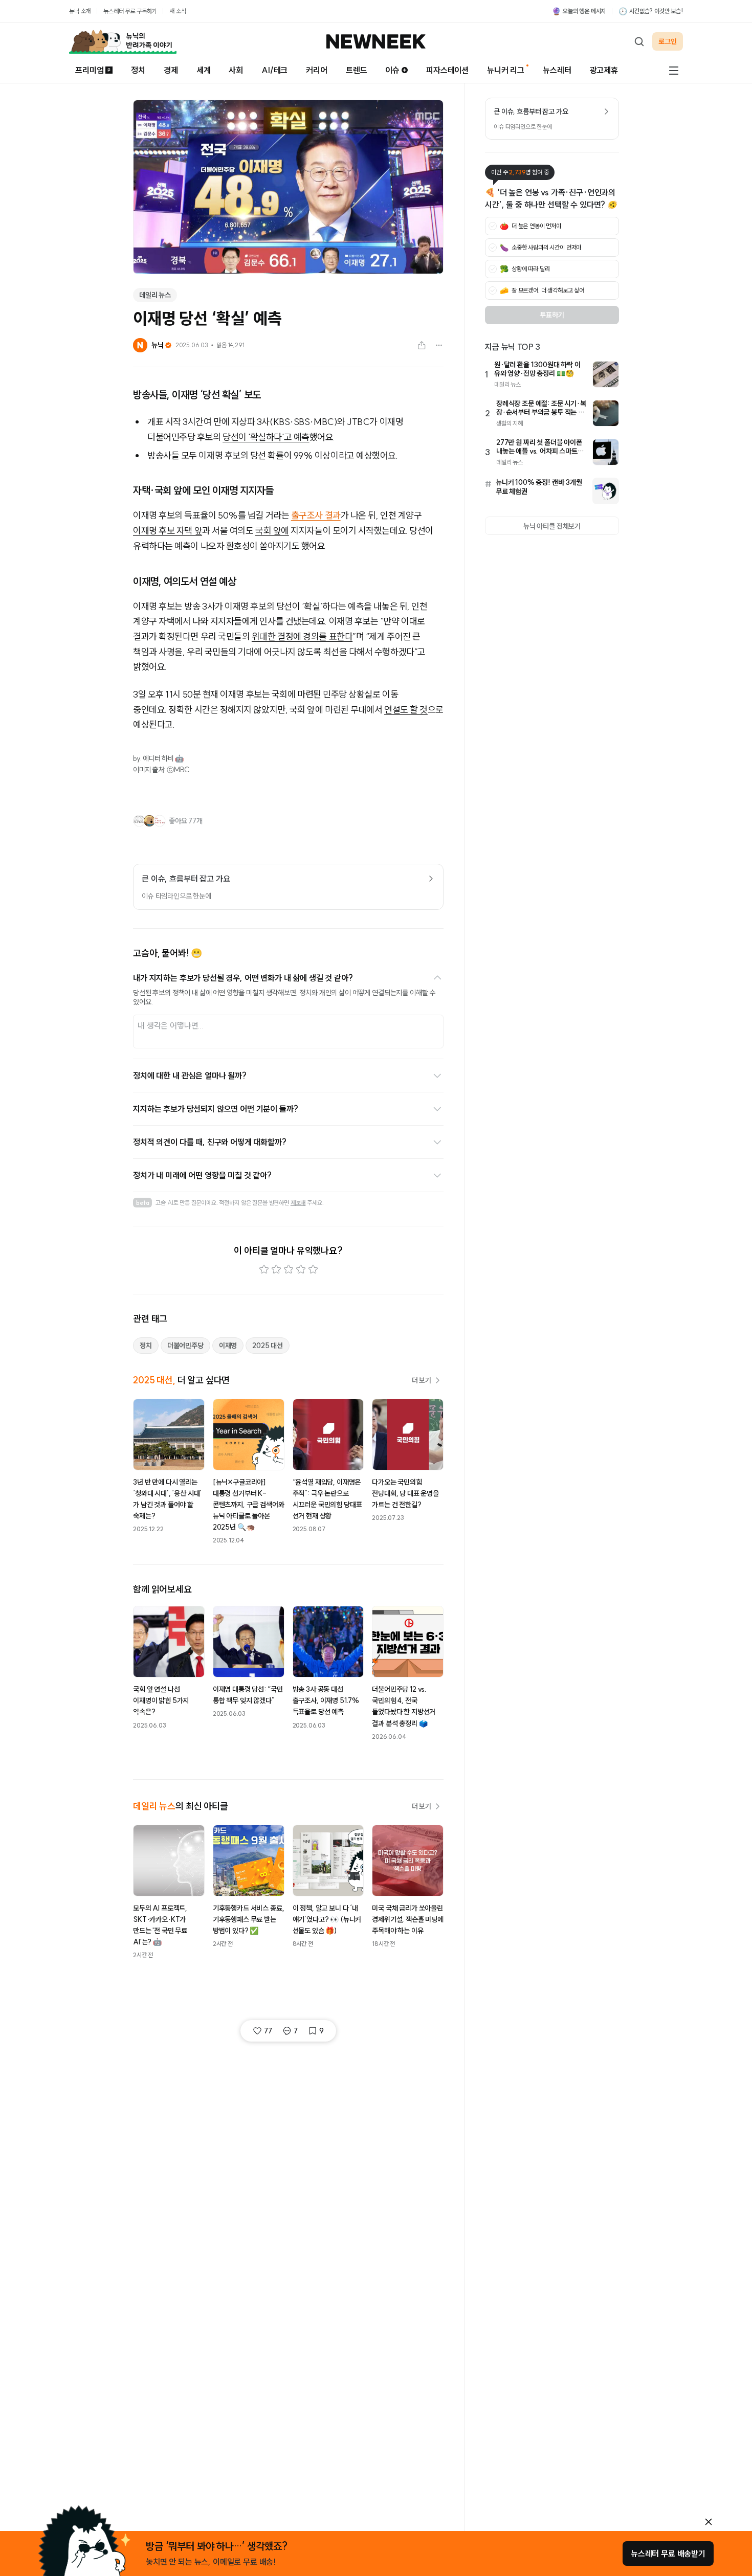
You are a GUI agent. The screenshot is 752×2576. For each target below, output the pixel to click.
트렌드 (357, 70)
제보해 (298, 1203)
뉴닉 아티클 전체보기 (552, 526)
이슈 (392, 70)
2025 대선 (268, 1346)
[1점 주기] (264, 1269)
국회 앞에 (272, 531)
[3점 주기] (289, 1269)
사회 (236, 70)
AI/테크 (274, 70)
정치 (138, 70)
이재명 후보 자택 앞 (168, 531)
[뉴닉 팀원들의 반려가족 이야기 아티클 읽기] (123, 41)
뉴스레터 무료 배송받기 (668, 2553)
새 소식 (178, 11)
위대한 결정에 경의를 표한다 (302, 636)
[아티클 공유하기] (422, 345)
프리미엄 (89, 70)
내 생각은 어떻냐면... (171, 1025)
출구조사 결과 (316, 515)
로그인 (668, 41)
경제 (171, 70)
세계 (204, 70)
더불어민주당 (185, 1346)
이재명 (228, 1346)
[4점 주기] (301, 1269)
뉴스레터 (557, 70)
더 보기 (422, 1380)
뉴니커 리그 (506, 70)
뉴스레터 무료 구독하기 (130, 11)
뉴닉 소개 (80, 11)
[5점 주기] (313, 1269)
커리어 (317, 70)
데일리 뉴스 (155, 295)
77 (268, 2031)
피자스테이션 (447, 70)
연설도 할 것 (406, 710)
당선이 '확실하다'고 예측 (266, 437)
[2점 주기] (276, 1269)
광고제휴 (604, 70)
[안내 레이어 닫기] (709, 2522)
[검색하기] (639, 41)
